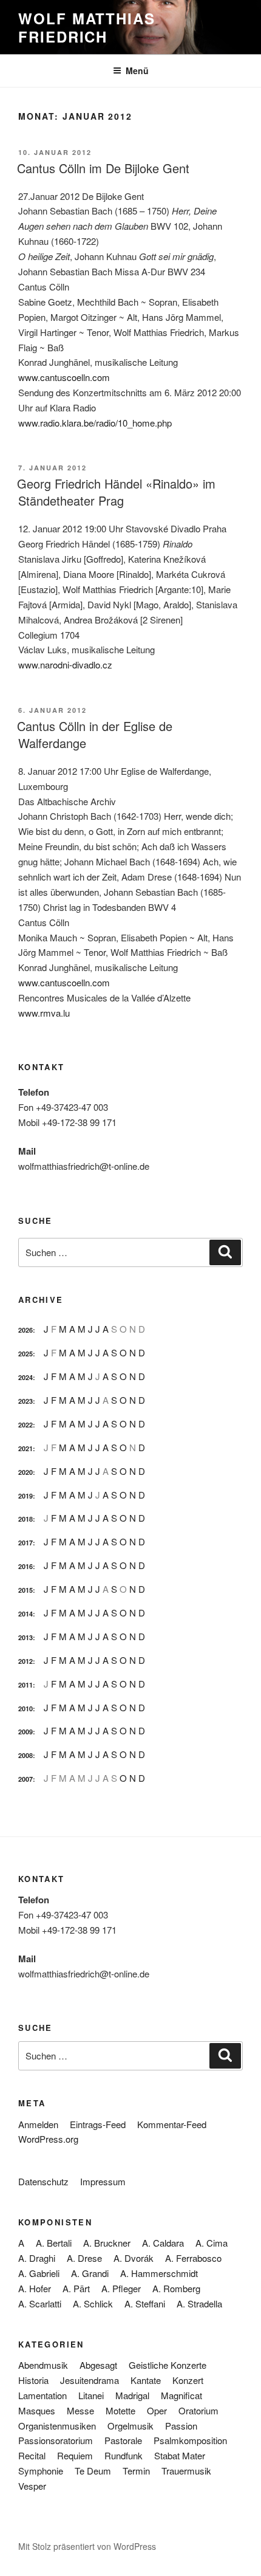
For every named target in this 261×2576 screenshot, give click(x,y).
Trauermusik (186, 2471)
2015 (25, 1590)
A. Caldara (163, 2243)
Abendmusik (43, 2365)
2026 (25, 1330)
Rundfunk (124, 2455)
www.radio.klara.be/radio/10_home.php (95, 423)
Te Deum (93, 2471)
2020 (25, 1472)
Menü (137, 70)
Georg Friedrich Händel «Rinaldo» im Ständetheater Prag (116, 492)
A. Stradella (199, 2303)
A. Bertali (54, 2243)
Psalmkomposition (190, 2440)
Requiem (75, 2455)
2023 (25, 1401)
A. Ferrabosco (193, 2258)
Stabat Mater (180, 2455)
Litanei (91, 2395)
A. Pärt (76, 2288)
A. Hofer (35, 2288)
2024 (25, 1377)
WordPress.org (48, 2139)
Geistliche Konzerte (168, 2365)
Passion (181, 2426)
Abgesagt (98, 2365)
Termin (136, 2471)
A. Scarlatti (40, 2303)
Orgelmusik (130, 2426)
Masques (37, 2410)
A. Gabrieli (39, 2273)
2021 (25, 1448)
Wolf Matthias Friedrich (87, 27)
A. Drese (84, 2258)
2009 (25, 1732)
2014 (25, 1614)
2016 (25, 1566)
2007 (25, 1779)
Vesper (32, 2486)
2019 (25, 1496)
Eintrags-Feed (98, 2124)
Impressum (103, 2181)
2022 (25, 1425)
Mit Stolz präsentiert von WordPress (87, 2546)
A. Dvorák (134, 2258)
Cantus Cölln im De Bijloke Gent (103, 168)
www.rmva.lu (44, 1013)
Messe (80, 2410)
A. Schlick (93, 2303)
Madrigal (132, 2395)
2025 (25, 1354)
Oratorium (198, 2410)
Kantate (146, 2380)
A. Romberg (176, 2288)
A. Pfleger (121, 2288)
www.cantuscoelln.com (64, 377)
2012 (25, 1661)
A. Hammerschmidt (159, 2273)
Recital (32, 2455)
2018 (25, 1519)
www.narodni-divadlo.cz (65, 665)
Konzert (188, 2380)
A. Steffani (145, 2303)
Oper (157, 2410)
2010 (25, 1709)
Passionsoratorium (56, 2440)
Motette (120, 2410)
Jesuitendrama (90, 2380)
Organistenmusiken (57, 2426)
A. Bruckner (107, 2243)
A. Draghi (37, 2258)
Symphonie (41, 2471)
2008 (25, 1755)
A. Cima (212, 2243)
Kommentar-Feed (172, 2124)
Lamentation (42, 2395)
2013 (25, 1637)
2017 (25, 1543)
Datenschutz (43, 2181)
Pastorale (123, 2440)
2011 (25, 1685)
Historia (33, 2380)
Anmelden (38, 2124)
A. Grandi (90, 2273)
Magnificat (181, 2395)
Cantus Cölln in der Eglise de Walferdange (95, 734)
